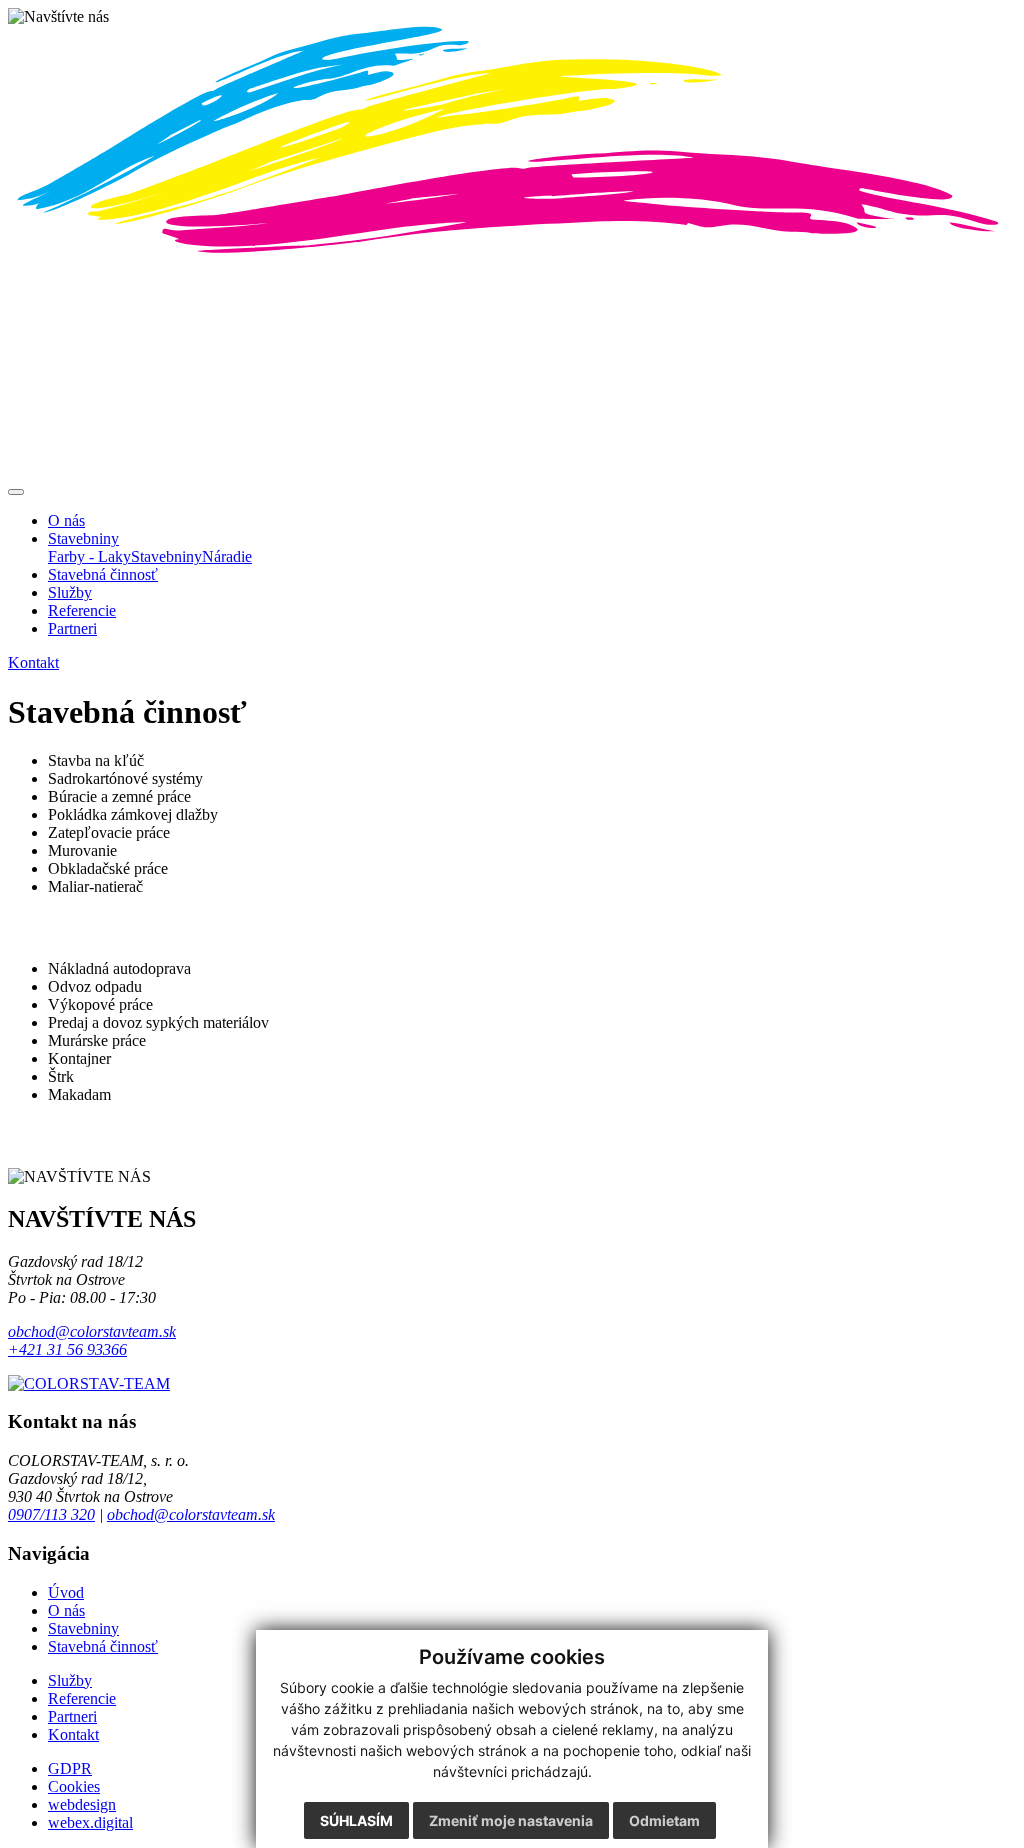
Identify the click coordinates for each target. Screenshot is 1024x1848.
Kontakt (73, 1734)
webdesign (82, 1804)
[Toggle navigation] (16, 492)
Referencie (82, 1698)
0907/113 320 (51, 1514)
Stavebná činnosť (103, 1646)
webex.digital (90, 1822)
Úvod (66, 1592)
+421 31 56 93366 (67, 1349)
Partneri (72, 1716)
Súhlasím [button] (356, 1820)
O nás (66, 1610)
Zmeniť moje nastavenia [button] (511, 1820)
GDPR (70, 1768)
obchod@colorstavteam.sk (92, 1331)
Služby (70, 1680)
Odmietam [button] (664, 1820)
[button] (83, 538)
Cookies (74, 1786)
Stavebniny (83, 1628)
